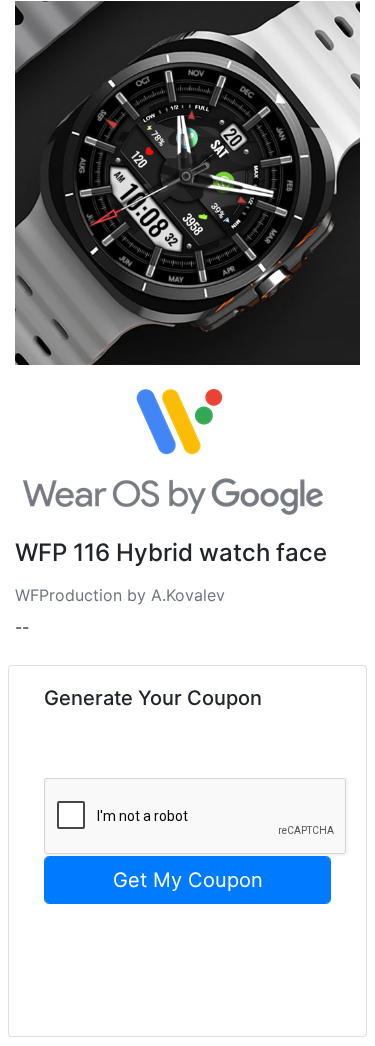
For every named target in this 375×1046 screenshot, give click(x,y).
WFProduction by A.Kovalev (120, 595)
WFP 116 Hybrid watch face (171, 553)
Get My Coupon (188, 880)
